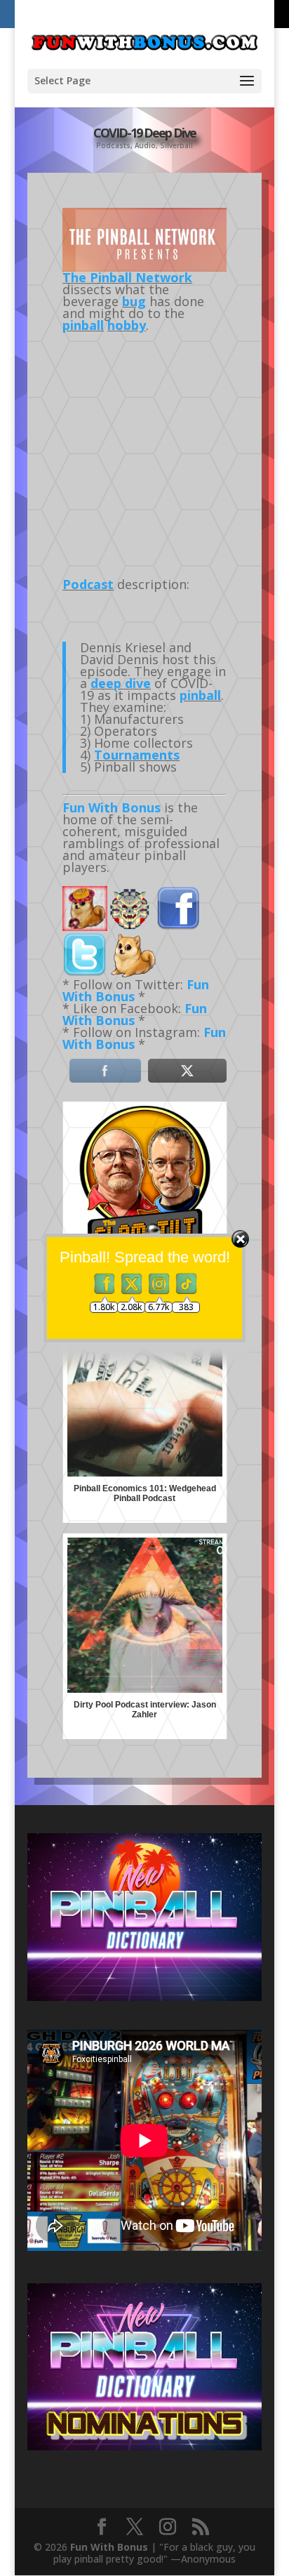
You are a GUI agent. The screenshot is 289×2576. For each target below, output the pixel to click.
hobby (127, 325)
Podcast (88, 584)
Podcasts (113, 145)
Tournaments (137, 755)
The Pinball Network (127, 277)
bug (134, 301)
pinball (83, 325)
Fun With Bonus (112, 807)
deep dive (121, 683)
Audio (145, 145)
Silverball (176, 145)
